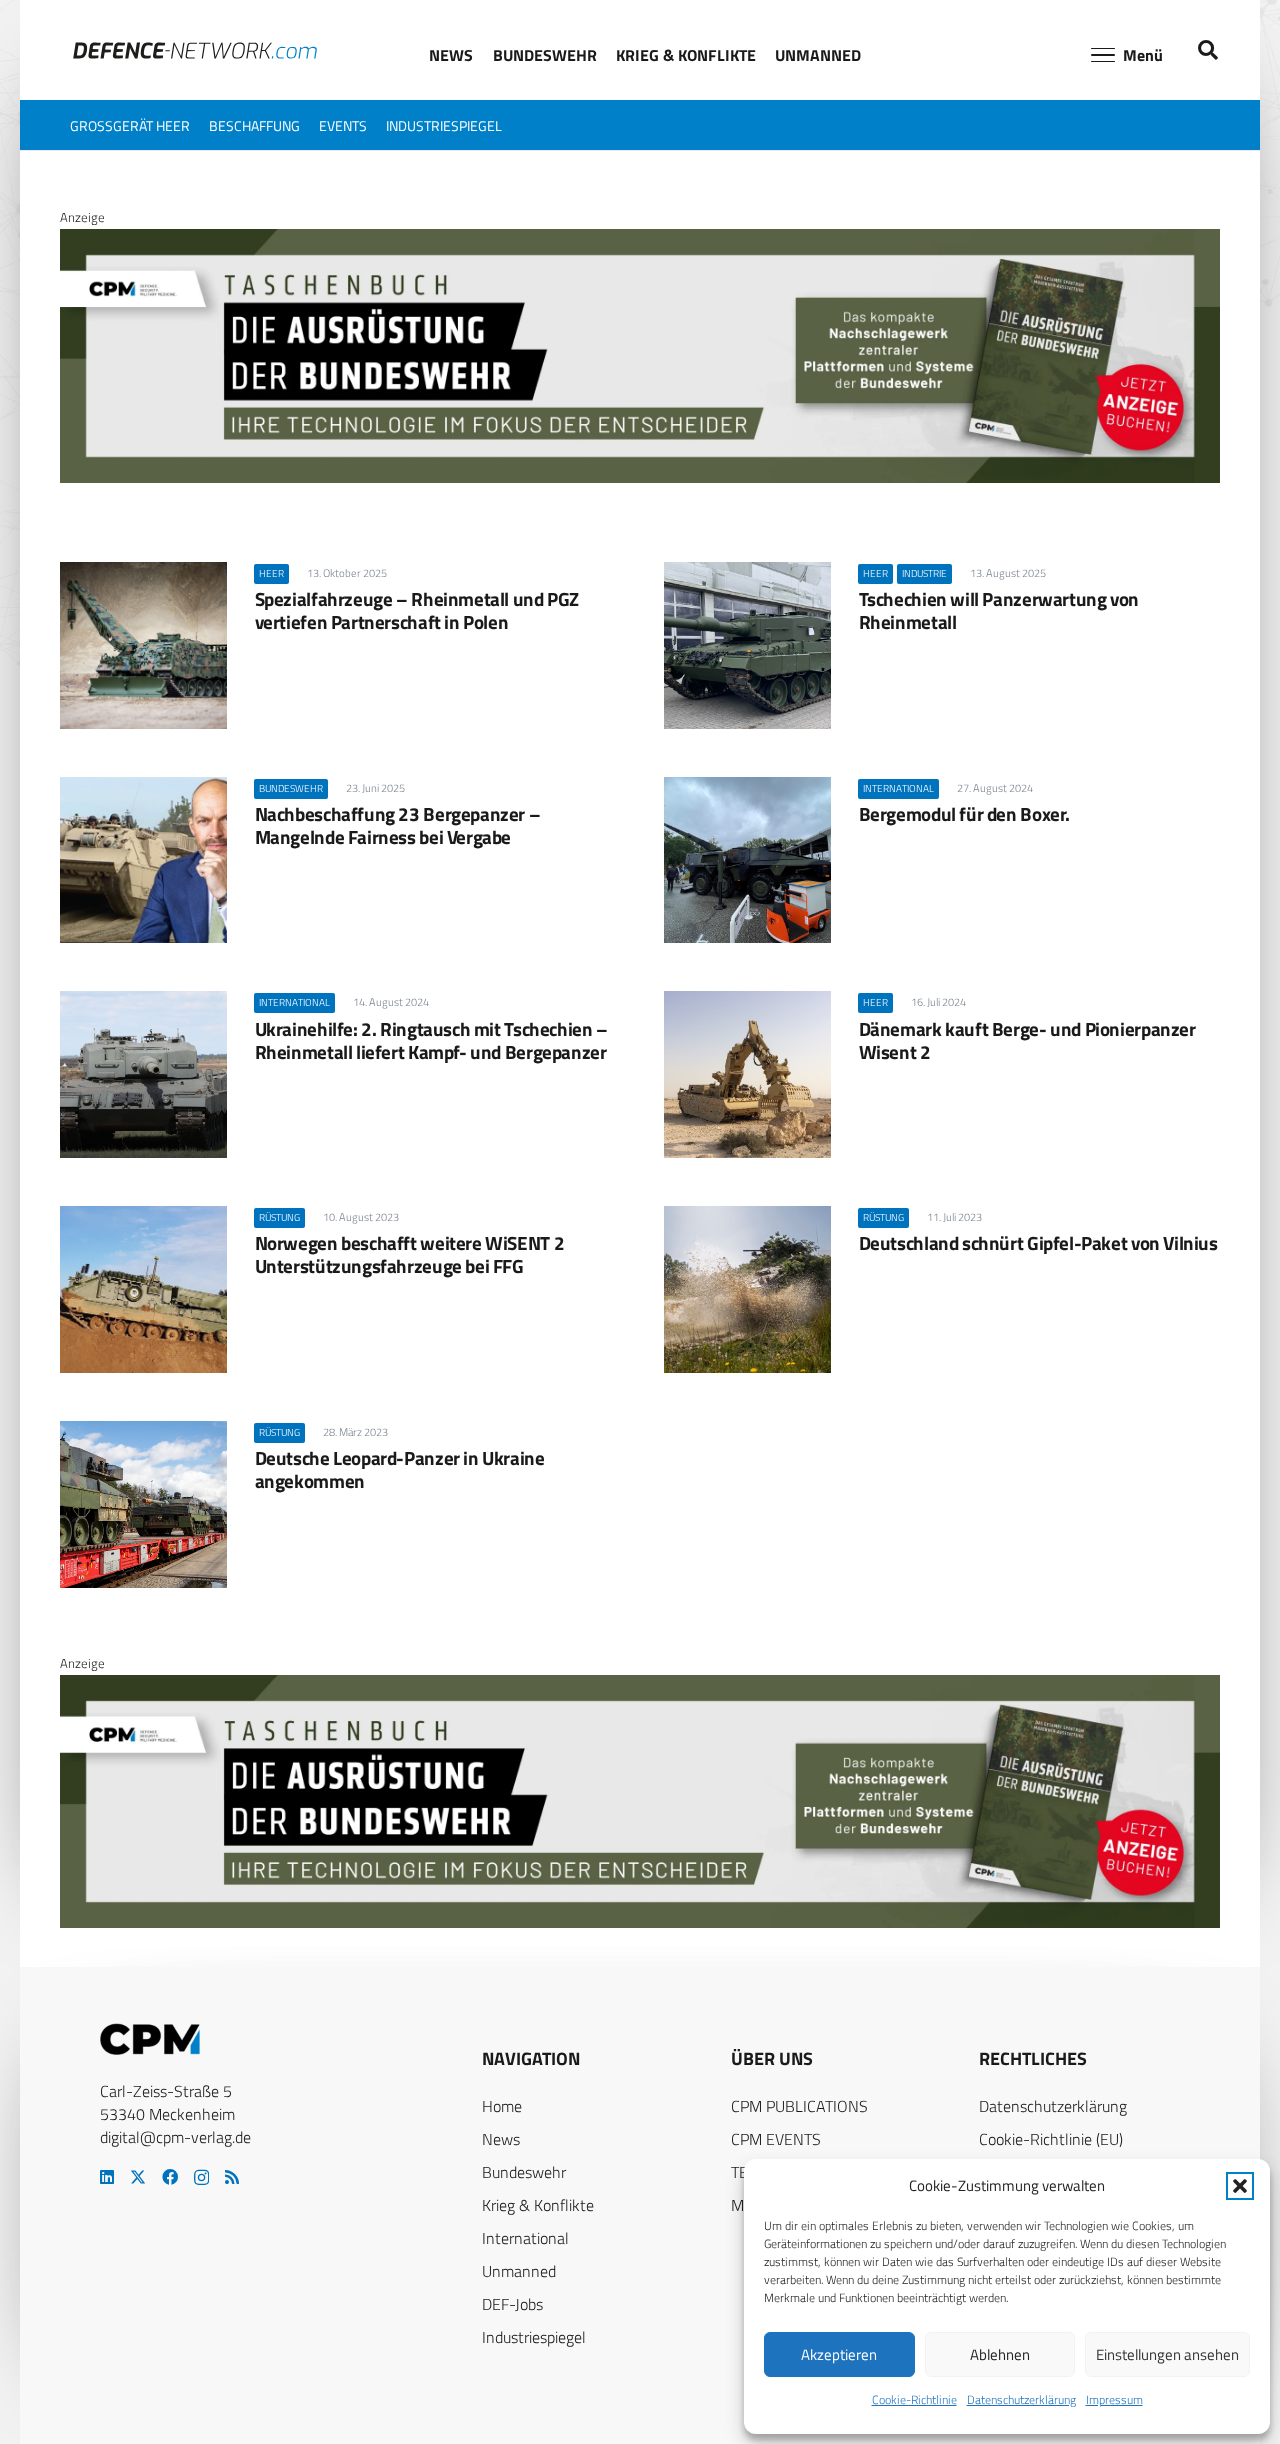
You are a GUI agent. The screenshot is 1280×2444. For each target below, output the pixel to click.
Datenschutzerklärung (1021, 2399)
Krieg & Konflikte (538, 2205)
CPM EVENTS (776, 2139)
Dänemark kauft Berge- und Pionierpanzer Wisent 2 (1027, 1040)
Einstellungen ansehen (1167, 2354)
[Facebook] (170, 2177)
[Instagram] (201, 2178)
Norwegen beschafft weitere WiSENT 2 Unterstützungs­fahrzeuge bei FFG (410, 1254)
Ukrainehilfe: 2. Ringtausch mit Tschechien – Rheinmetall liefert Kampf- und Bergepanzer (431, 1040)
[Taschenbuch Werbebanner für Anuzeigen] (640, 478)
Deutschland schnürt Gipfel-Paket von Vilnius (1038, 1242)
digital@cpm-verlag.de (175, 2137)
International (525, 2238)
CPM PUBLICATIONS (799, 2106)
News (501, 2139)
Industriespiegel (534, 2337)
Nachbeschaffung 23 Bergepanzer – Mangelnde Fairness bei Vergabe (398, 825)
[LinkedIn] (107, 2177)
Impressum (1114, 2399)
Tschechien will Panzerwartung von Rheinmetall (999, 610)
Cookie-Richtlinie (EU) (1051, 2139)
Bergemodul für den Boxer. (964, 813)
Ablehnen (1000, 2354)
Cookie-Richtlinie (914, 2399)
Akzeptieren (839, 2354)
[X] (138, 2177)
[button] (1240, 2186)
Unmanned (519, 2271)
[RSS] (232, 2177)
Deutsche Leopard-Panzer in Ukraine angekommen (400, 1469)
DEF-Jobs (512, 2304)
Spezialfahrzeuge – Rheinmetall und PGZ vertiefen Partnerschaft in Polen (417, 610)
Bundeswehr (524, 2172)
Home (502, 2106)
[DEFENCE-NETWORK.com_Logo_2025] (195, 50)
